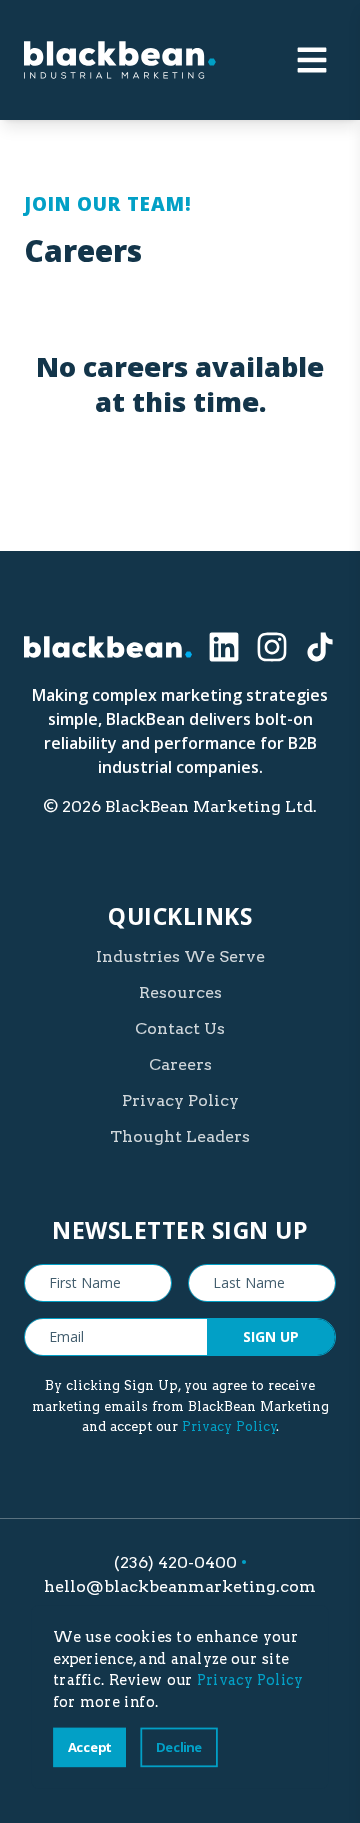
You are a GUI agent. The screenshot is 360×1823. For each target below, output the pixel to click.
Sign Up (271, 1336)
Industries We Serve (180, 956)
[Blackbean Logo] (120, 60)
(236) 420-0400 (175, 1562)
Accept (90, 1746)
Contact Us (180, 1028)
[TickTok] (320, 647)
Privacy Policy (180, 1100)
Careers (180, 1064)
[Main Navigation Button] (312, 60)
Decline (178, 1746)
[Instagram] (272, 647)
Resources (180, 992)
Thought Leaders (180, 1136)
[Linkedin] (224, 647)
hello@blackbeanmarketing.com (180, 1586)
